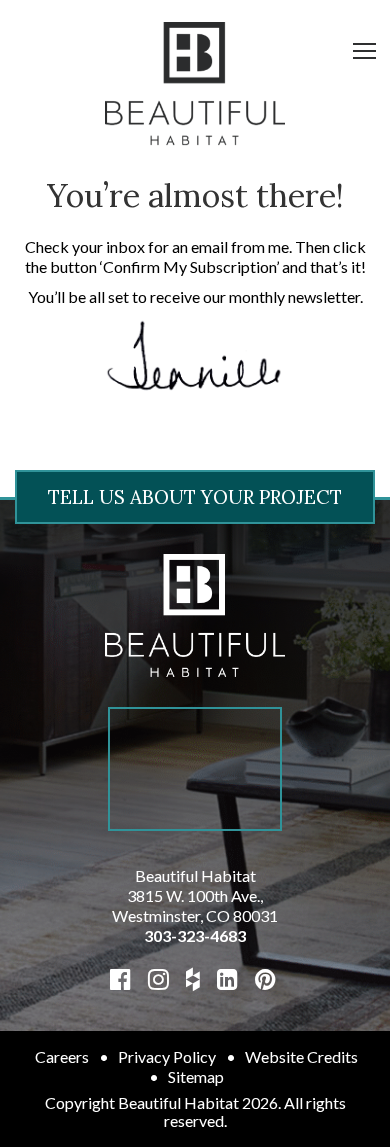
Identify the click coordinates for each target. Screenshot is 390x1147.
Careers (62, 1056)
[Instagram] (158, 978)
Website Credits (301, 1056)
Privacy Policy (167, 1056)
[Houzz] (193, 978)
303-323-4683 (195, 935)
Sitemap (196, 1076)
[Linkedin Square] (227, 978)
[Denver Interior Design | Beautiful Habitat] (195, 613)
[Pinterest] (265, 978)
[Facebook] (120, 978)
